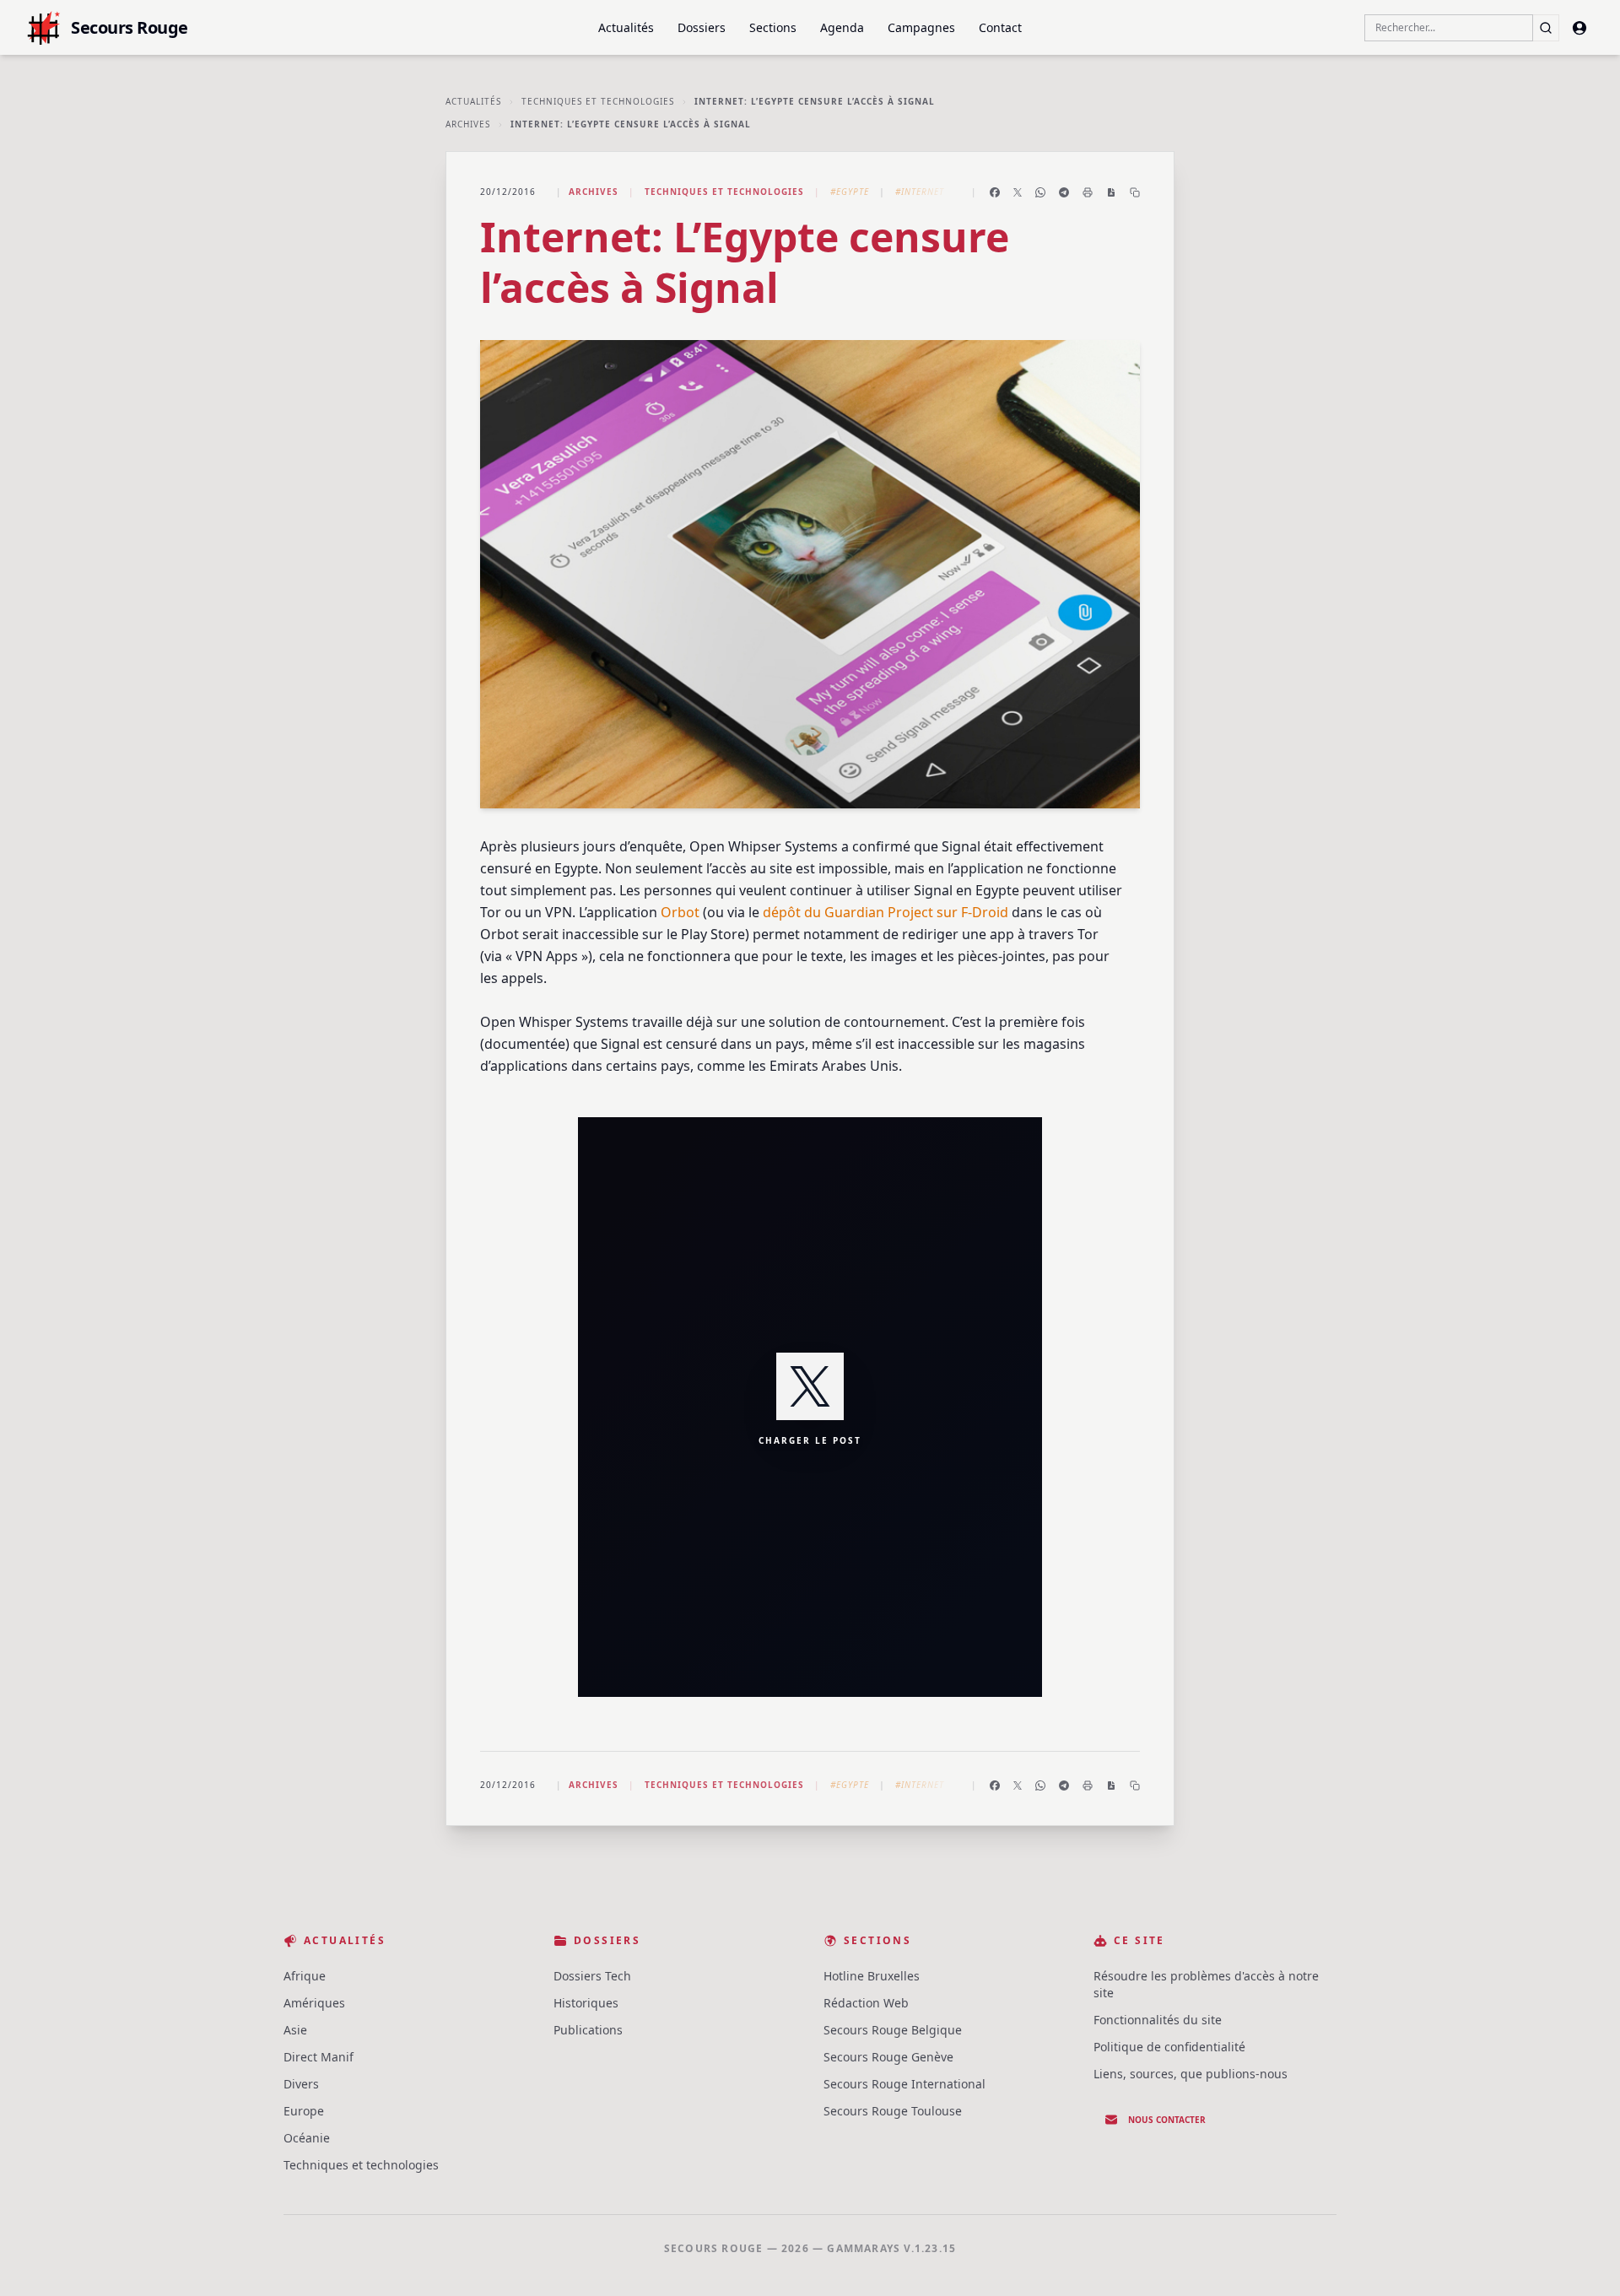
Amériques (314, 2003)
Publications (588, 2030)
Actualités (626, 27)
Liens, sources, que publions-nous (1191, 2074)
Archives (468, 124)
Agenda (842, 27)
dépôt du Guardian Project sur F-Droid (886, 912)
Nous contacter (1167, 2120)
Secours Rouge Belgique (893, 2030)
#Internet (920, 192)
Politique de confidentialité (1169, 2047)
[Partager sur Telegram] (1064, 192)
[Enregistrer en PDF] (1111, 192)
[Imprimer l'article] (1088, 192)
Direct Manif (319, 2057)
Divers (301, 2084)
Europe (304, 2111)
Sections (773, 27)
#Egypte (850, 192)
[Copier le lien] (1135, 192)
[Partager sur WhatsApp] (1040, 192)
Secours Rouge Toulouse (893, 2111)
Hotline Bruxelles (872, 1976)
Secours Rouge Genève (888, 2057)
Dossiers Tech (592, 1976)
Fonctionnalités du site (1158, 2020)
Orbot (680, 912)
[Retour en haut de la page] (1583, 2259)
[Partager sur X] (1018, 192)
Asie (295, 2030)
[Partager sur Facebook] (995, 192)
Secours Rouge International (904, 2084)
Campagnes (921, 27)
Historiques (586, 2003)
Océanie (307, 2138)
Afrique (305, 1976)
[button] (810, 1407)
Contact (1000, 27)
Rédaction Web (866, 2003)
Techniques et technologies (598, 101)
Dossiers (702, 27)
